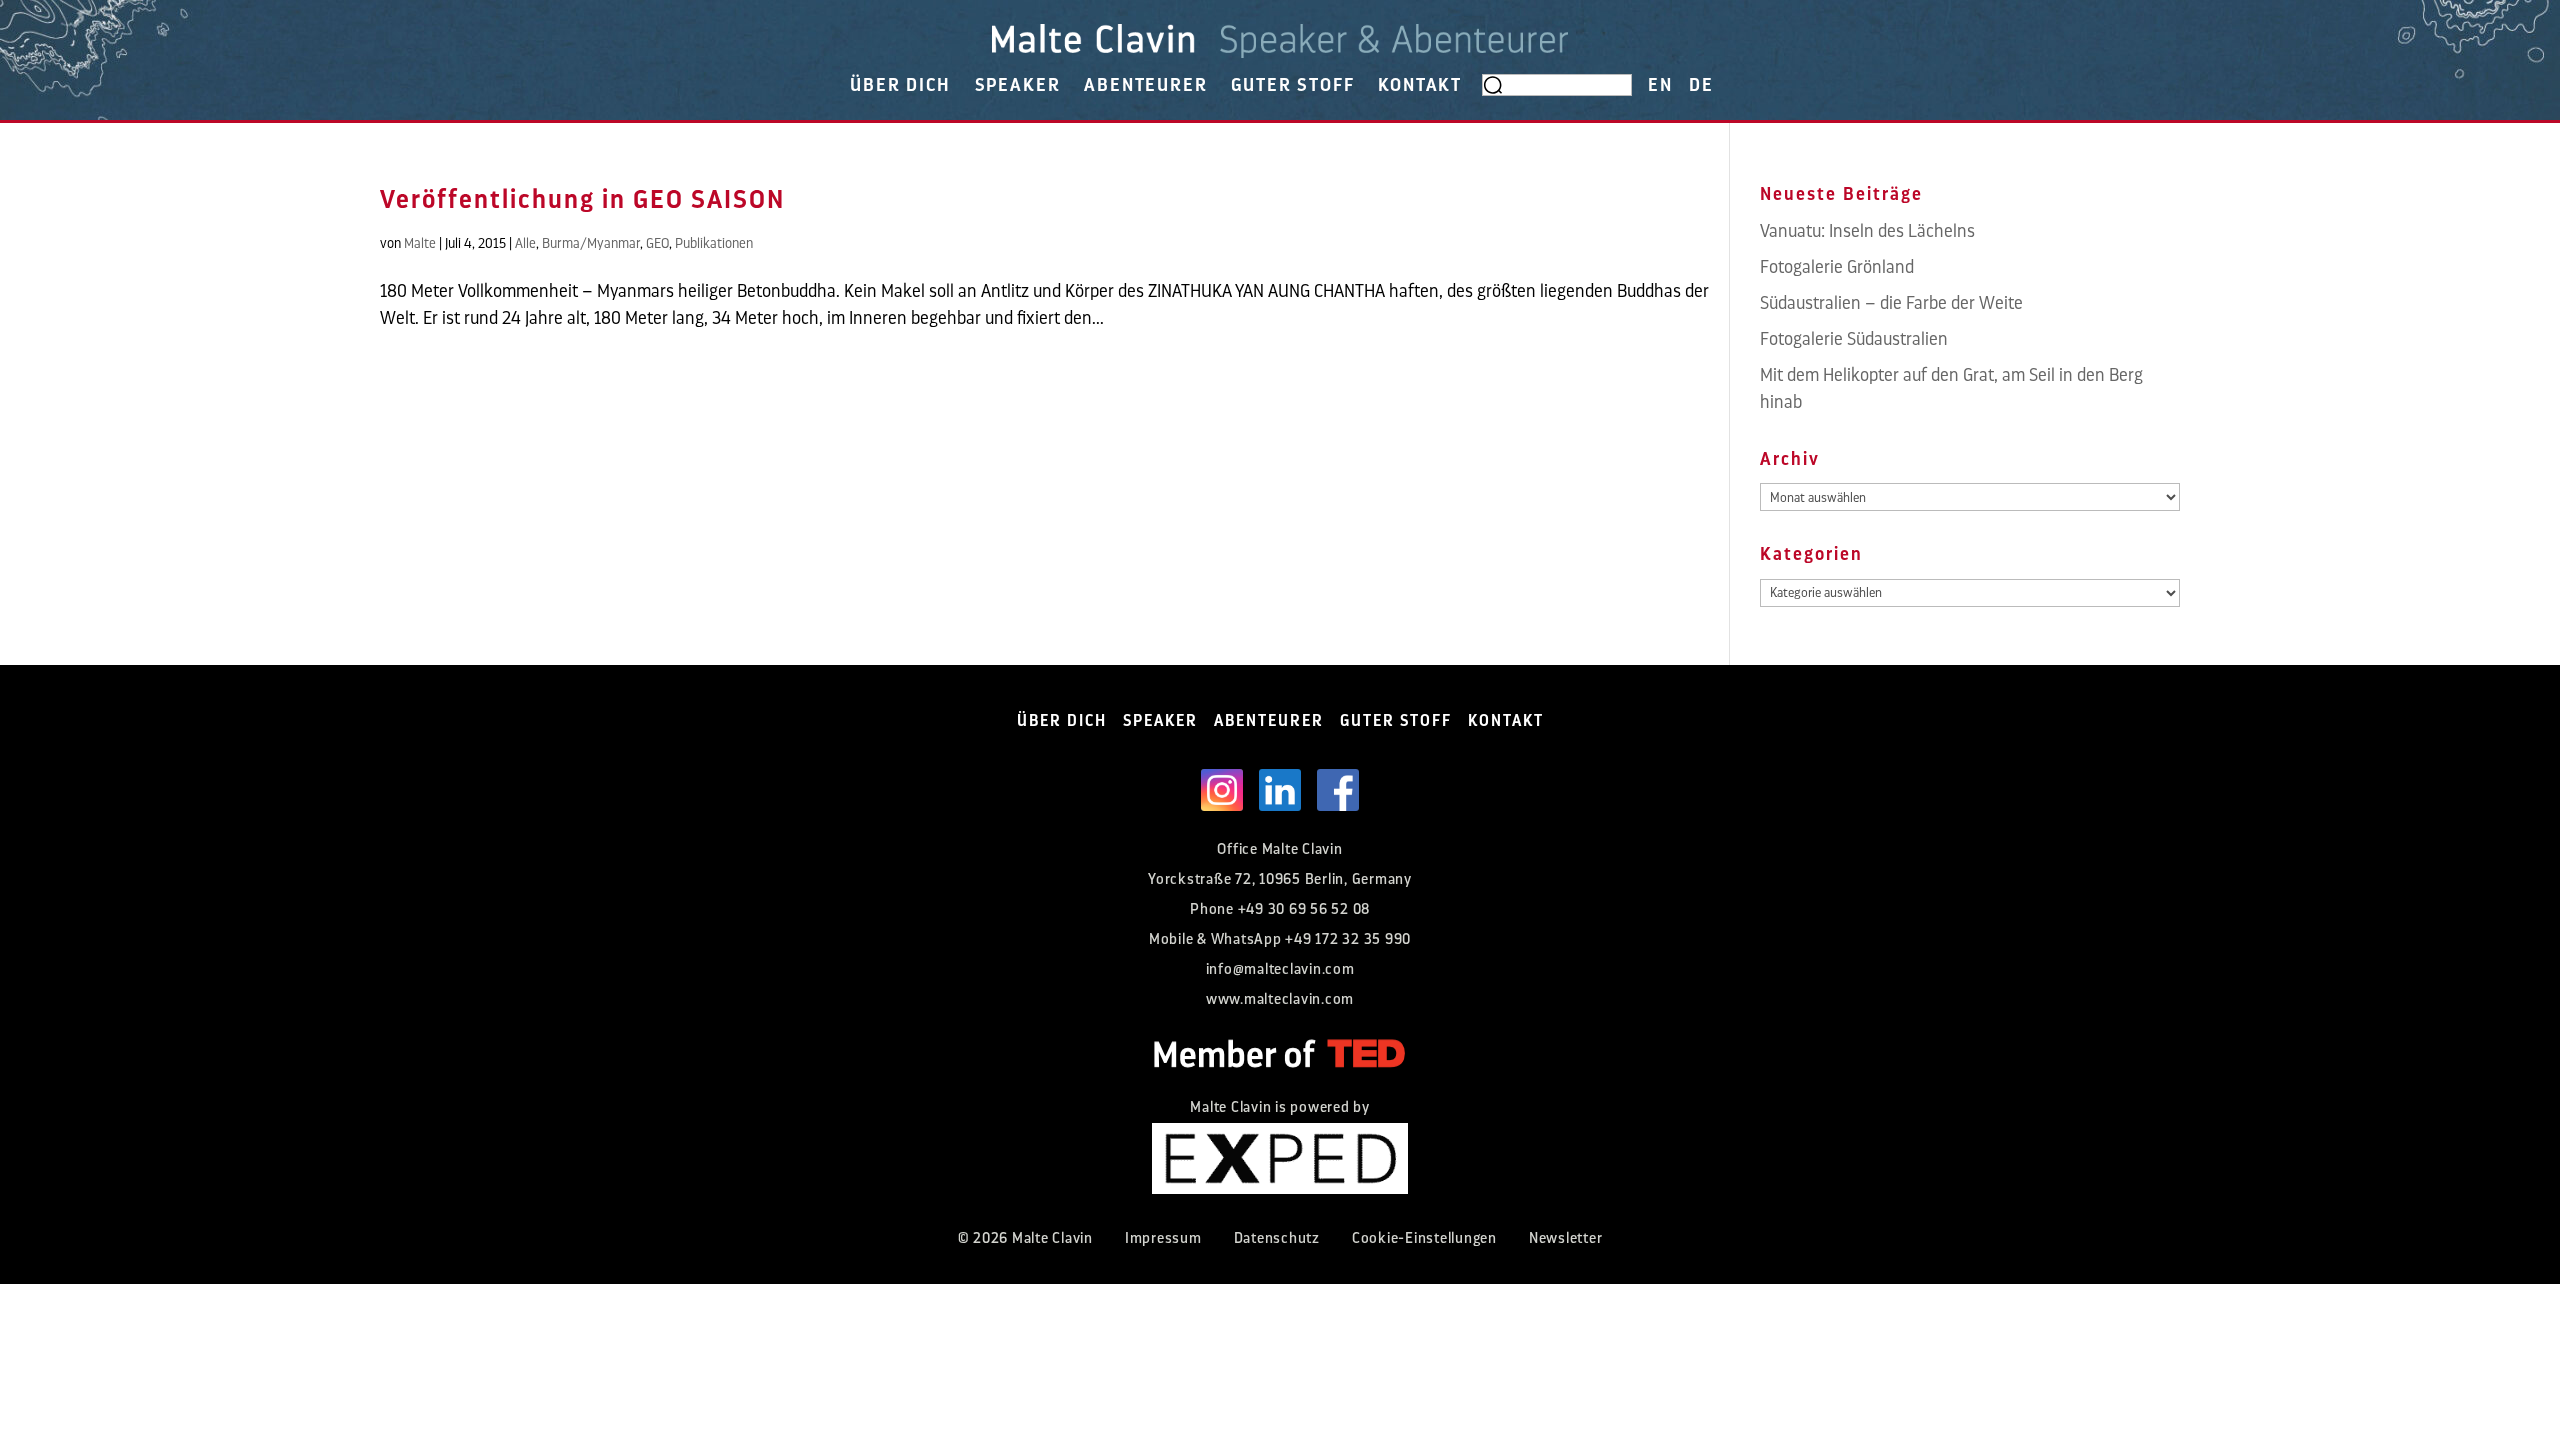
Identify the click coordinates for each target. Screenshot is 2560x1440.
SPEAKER (1018, 85)
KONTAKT (1420, 85)
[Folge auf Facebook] (1338, 790)
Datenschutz (1277, 1238)
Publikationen (714, 243)
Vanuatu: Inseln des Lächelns (1867, 231)
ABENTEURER (1145, 85)
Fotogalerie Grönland (1837, 267)
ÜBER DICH (900, 85)
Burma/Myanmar (591, 243)
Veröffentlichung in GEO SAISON (582, 200)
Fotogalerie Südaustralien (1854, 339)
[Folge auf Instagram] (1222, 790)
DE (1701, 85)
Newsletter (1566, 1238)
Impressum (1163, 1238)
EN (1660, 85)
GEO (657, 243)
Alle (525, 243)
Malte (420, 243)
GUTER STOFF (1292, 85)
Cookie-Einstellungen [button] (1424, 1238)
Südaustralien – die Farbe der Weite (1891, 303)
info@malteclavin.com (1280, 969)
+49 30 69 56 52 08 (1304, 909)
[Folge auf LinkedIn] (1280, 790)
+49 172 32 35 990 (1348, 939)
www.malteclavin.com (1280, 999)
